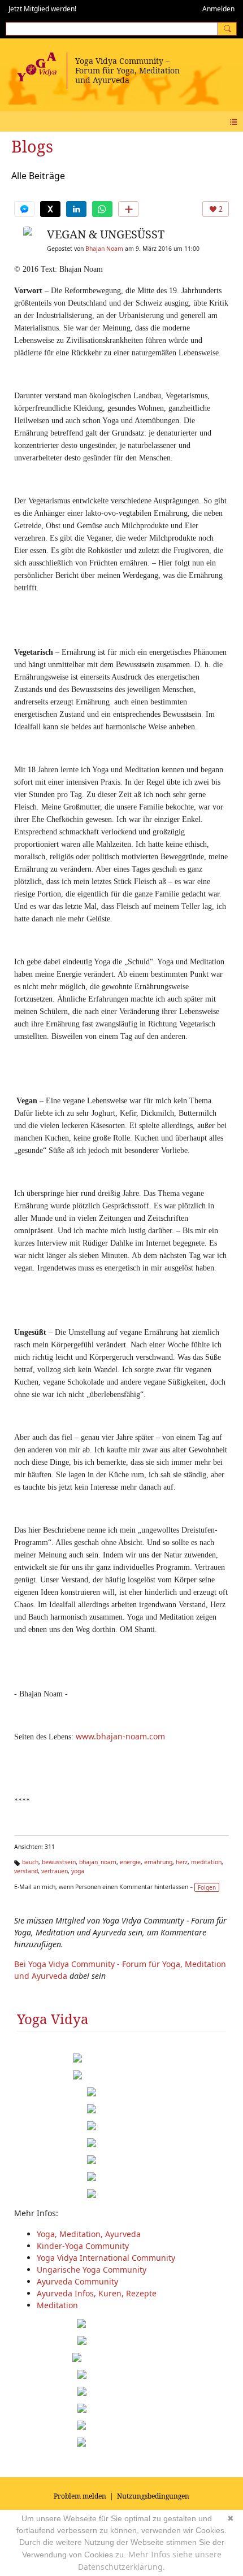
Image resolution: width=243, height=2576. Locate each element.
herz (182, 1862)
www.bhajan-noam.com (120, 1736)
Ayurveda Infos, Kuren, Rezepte (97, 2293)
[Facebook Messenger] (24, 209)
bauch (30, 1862)
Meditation (57, 2305)
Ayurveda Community (77, 2281)
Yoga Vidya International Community (106, 2258)
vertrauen (55, 1871)
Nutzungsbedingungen (153, 2496)
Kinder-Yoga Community (83, 2246)
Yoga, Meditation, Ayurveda (89, 2234)
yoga (78, 1871)
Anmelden (218, 9)
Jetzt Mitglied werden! (42, 9)
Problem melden (80, 2496)
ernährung (158, 1862)
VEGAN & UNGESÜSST (106, 234)
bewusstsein (59, 1862)
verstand (26, 1871)
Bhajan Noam (104, 249)
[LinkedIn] (76, 209)
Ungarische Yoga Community (92, 2270)
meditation (206, 1862)
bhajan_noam (98, 1862)
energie (130, 1862)
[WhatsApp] (102, 209)
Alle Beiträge (38, 176)
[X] (50, 209)
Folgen (207, 1887)
